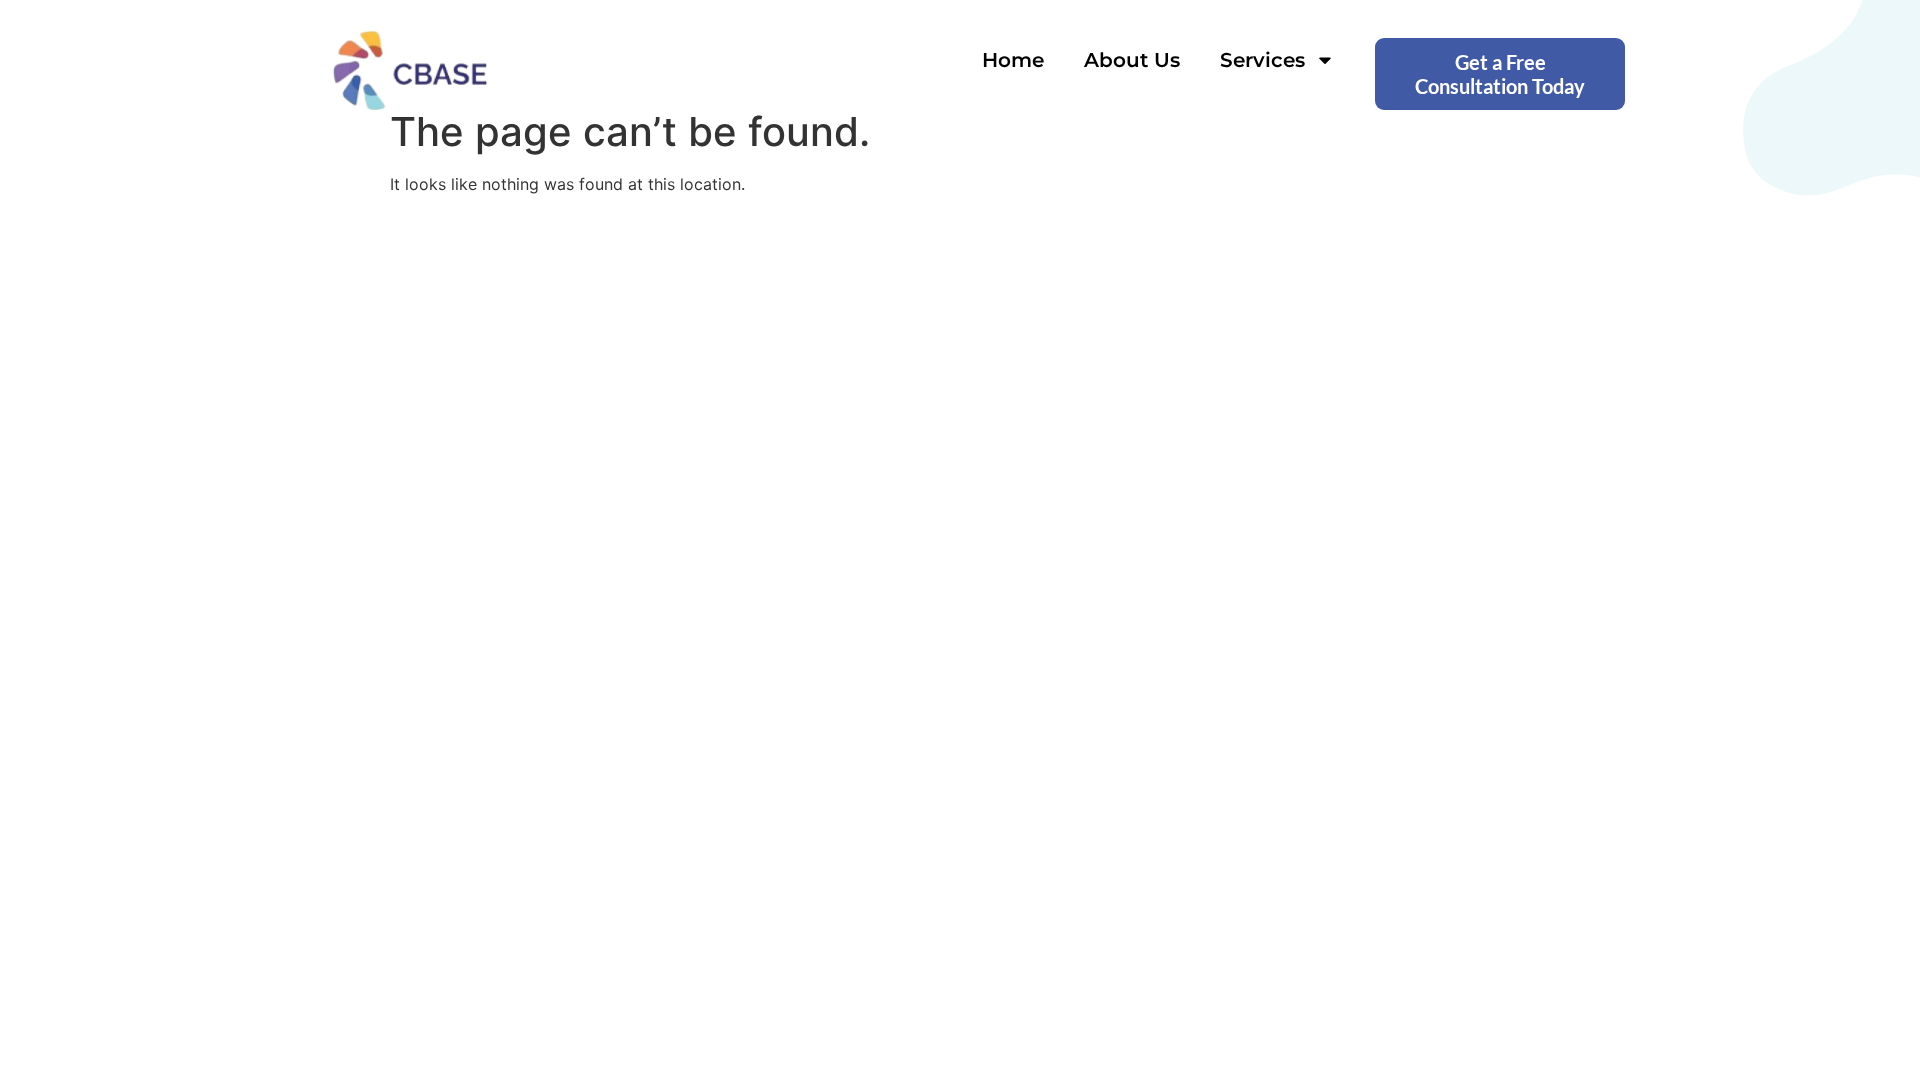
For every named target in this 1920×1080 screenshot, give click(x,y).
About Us (1132, 60)
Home (1013, 60)
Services (1262, 60)
